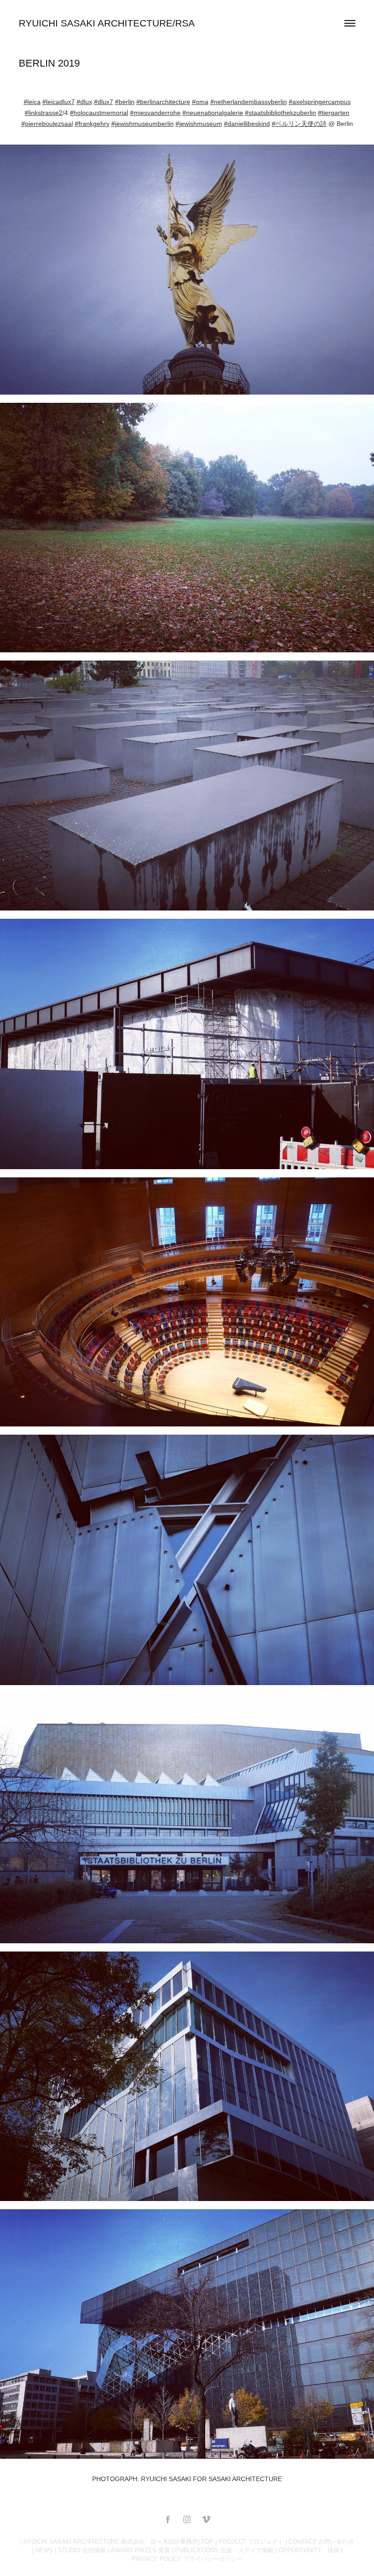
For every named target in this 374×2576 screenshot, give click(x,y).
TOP (207, 2542)
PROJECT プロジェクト (251, 2542)
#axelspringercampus (320, 102)
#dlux (84, 102)
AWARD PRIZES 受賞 (140, 2550)
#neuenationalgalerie (213, 113)
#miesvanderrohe (155, 113)
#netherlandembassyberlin (249, 102)
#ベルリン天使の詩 (299, 124)
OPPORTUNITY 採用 (309, 2550)
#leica (32, 102)
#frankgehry (92, 124)
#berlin (125, 102)
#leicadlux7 (59, 102)
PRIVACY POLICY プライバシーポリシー (187, 2559)
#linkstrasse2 (44, 113)
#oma (200, 102)
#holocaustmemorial (99, 113)
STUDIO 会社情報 (82, 2550)
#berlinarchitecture (163, 102)
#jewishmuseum (199, 124)
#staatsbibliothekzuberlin (280, 113)
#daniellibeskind (247, 124)
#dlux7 (104, 102)
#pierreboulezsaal (47, 124)
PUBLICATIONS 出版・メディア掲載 (224, 2550)
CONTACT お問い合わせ (321, 2542)
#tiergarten (334, 113)
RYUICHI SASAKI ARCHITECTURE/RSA (107, 23)
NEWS (44, 2550)
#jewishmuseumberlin (143, 124)
